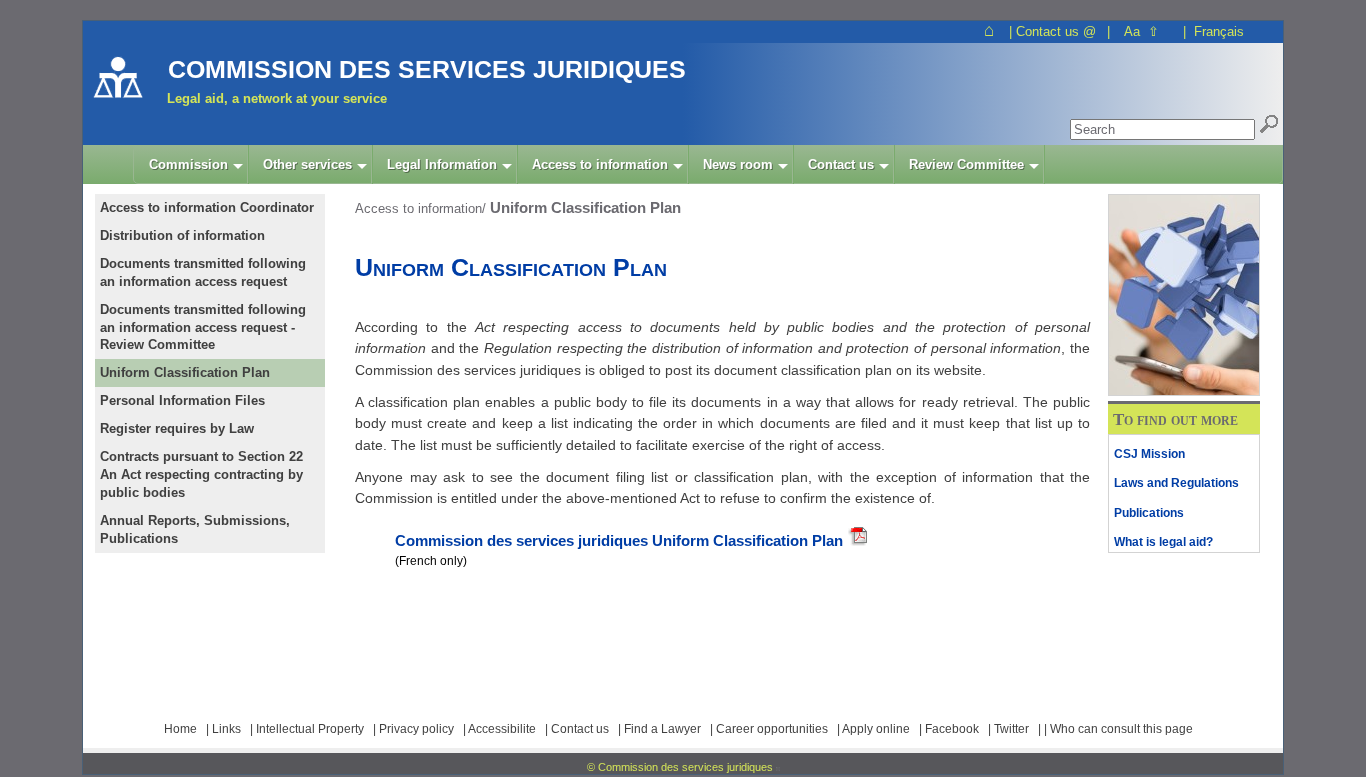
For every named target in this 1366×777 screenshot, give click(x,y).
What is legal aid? (1163, 542)
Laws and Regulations (1176, 483)
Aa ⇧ (1141, 31)
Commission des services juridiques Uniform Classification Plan (619, 541)
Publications (1149, 513)
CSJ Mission (1149, 454)
